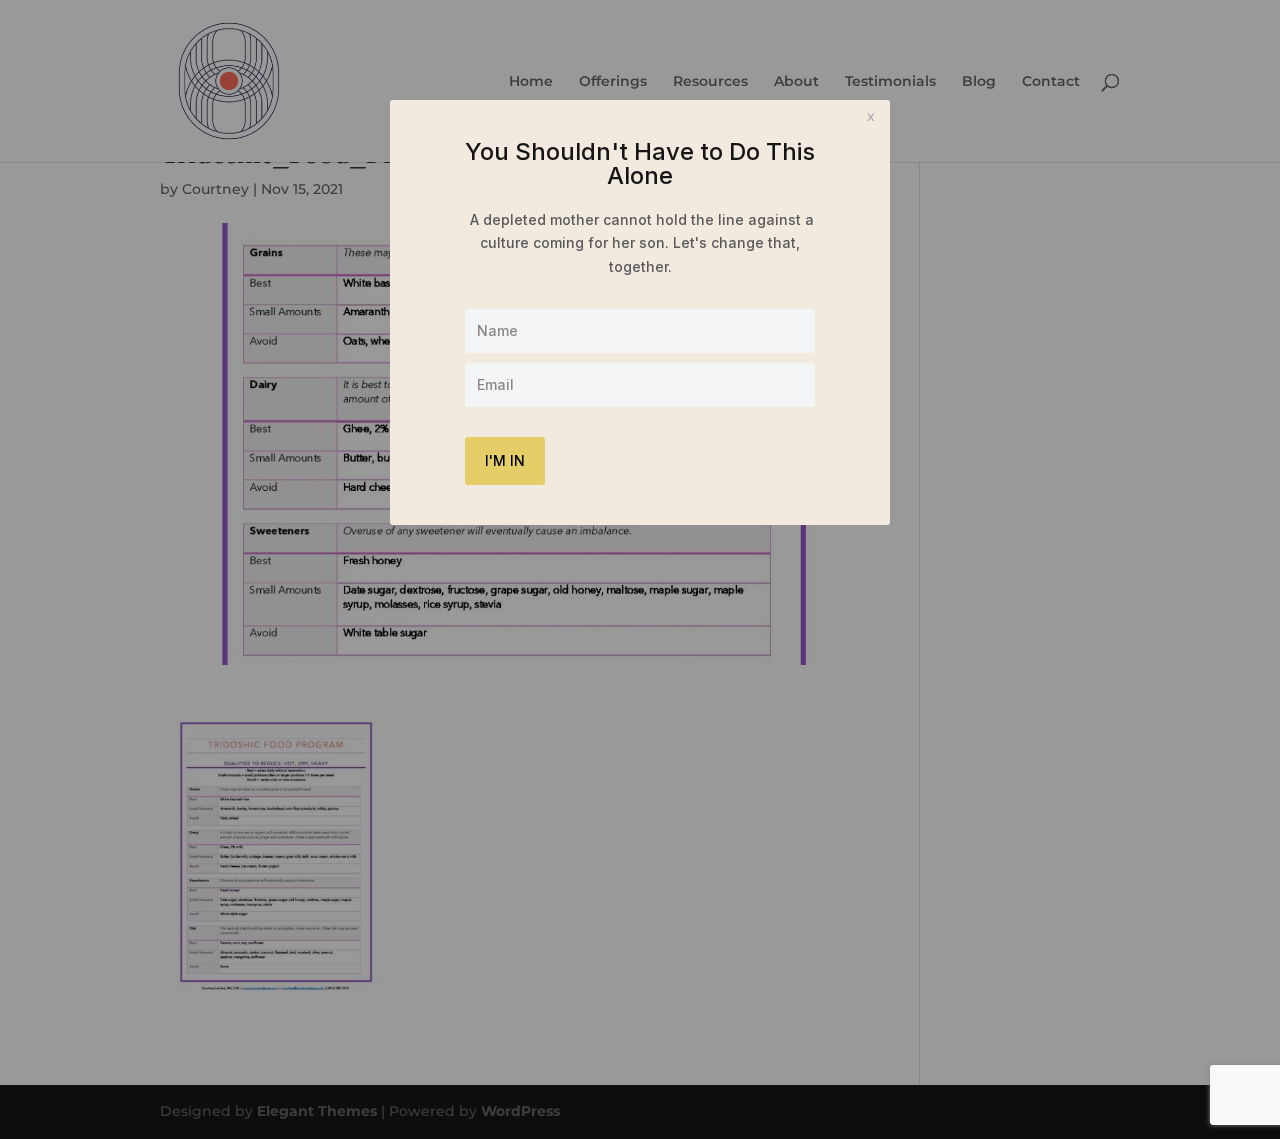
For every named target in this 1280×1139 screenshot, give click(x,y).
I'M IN (505, 460)
